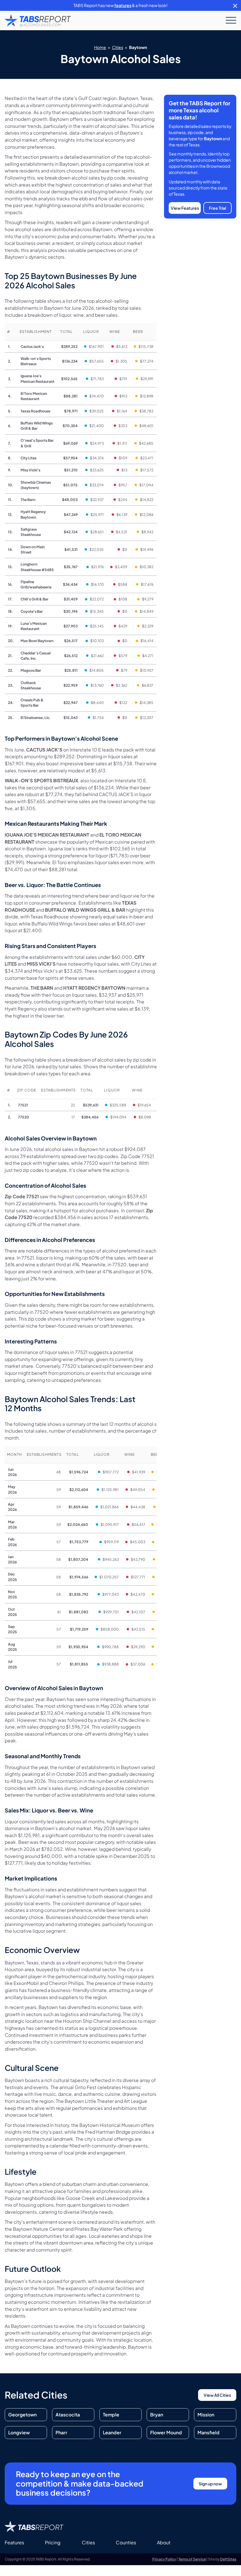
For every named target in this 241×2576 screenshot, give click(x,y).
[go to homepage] (38, 21)
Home (100, 47)
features (123, 5)
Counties (126, 2542)
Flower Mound (166, 2432)
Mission (206, 2415)
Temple (111, 2415)
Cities (118, 47)
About (164, 2542)
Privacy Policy (164, 2559)
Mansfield (209, 2432)
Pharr (61, 2432)
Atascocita (68, 2415)
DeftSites (228, 2559)
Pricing (53, 2542)
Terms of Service (192, 2559)
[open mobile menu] (231, 21)
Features (14, 2542)
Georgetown (22, 2415)
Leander (112, 2432)
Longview (19, 2432)
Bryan (157, 2415)
